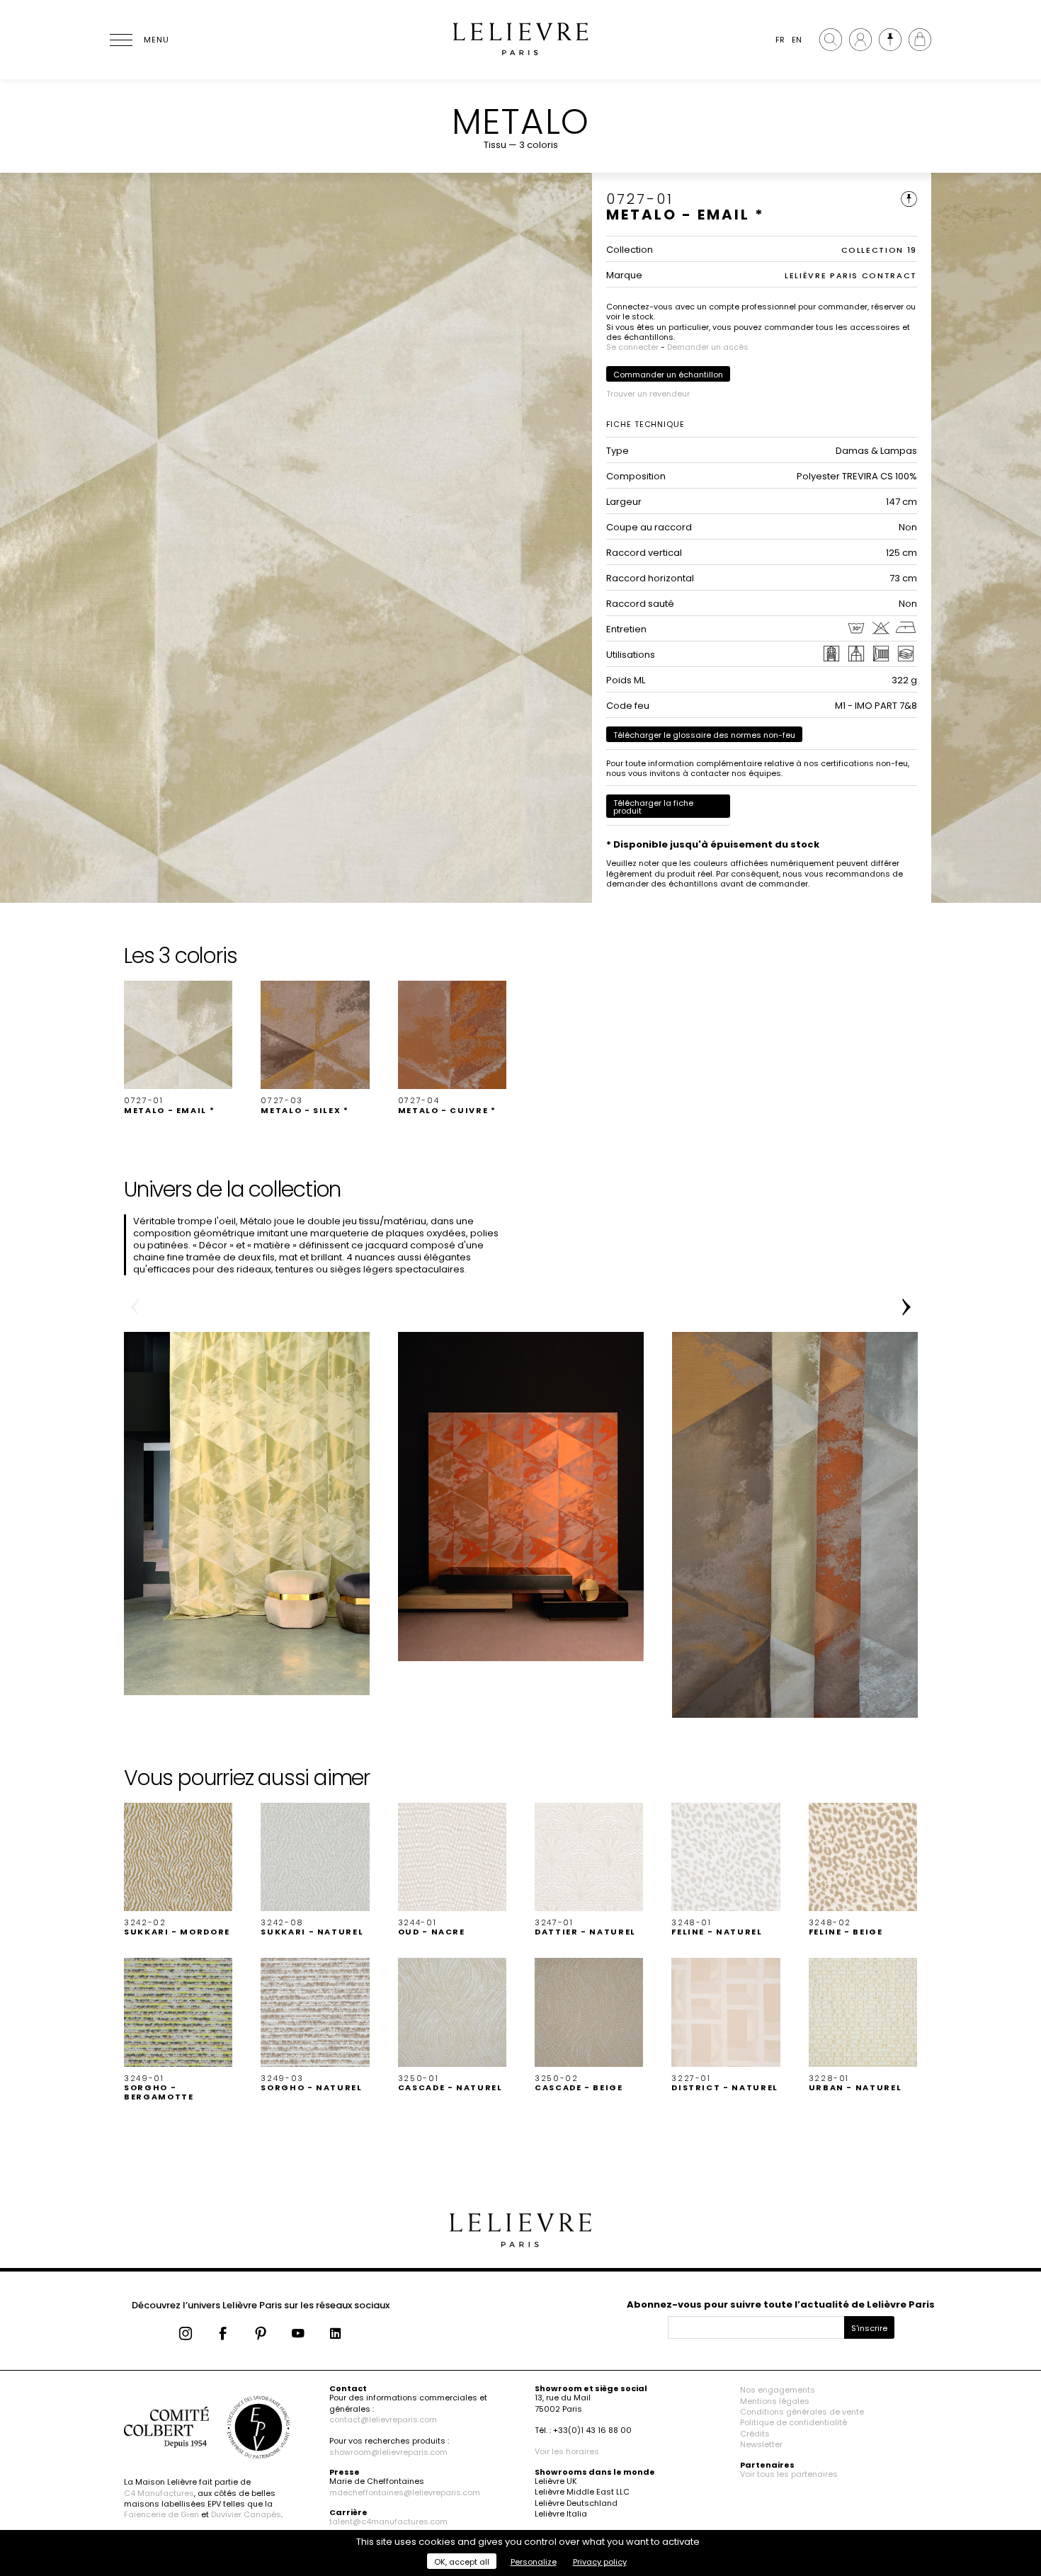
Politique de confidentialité (793, 2422)
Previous (135, 1307)
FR (780, 40)
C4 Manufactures (159, 2493)
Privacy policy (600, 2562)
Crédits (755, 2434)
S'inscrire (869, 2328)
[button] (178, 1048)
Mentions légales (775, 2401)
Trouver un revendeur (648, 394)
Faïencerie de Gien (161, 2514)
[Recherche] (831, 40)
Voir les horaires (567, 2451)
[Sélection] (890, 40)
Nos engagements (778, 2390)
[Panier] (920, 40)
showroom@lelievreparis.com (388, 2452)
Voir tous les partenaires (789, 2474)
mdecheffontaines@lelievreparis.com (405, 2492)
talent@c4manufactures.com (388, 2521)
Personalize (534, 2562)
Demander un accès (708, 347)
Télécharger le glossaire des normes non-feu (704, 735)
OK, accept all (462, 2562)
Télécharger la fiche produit (653, 807)
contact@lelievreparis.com (383, 2420)
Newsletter (761, 2444)
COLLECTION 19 (879, 250)
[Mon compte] (860, 40)
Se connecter (632, 347)
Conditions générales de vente (802, 2412)
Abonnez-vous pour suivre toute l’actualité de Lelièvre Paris (781, 2304)
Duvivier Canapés (246, 2514)
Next (906, 1307)
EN (797, 40)
